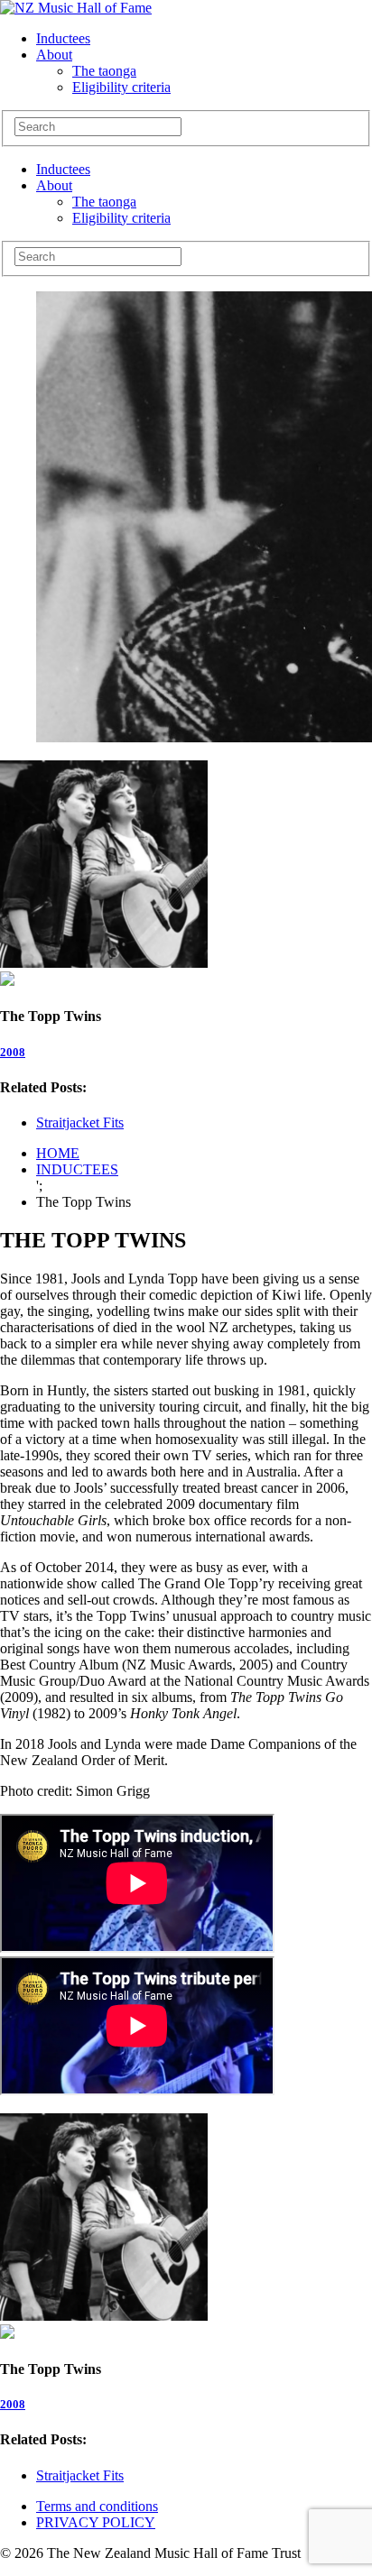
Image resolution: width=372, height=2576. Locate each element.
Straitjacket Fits (80, 1122)
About (54, 55)
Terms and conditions (97, 2506)
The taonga (104, 71)
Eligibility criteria (121, 87)
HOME (58, 1153)
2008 (13, 1052)
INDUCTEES (77, 1169)
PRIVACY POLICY (96, 2522)
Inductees (63, 38)
